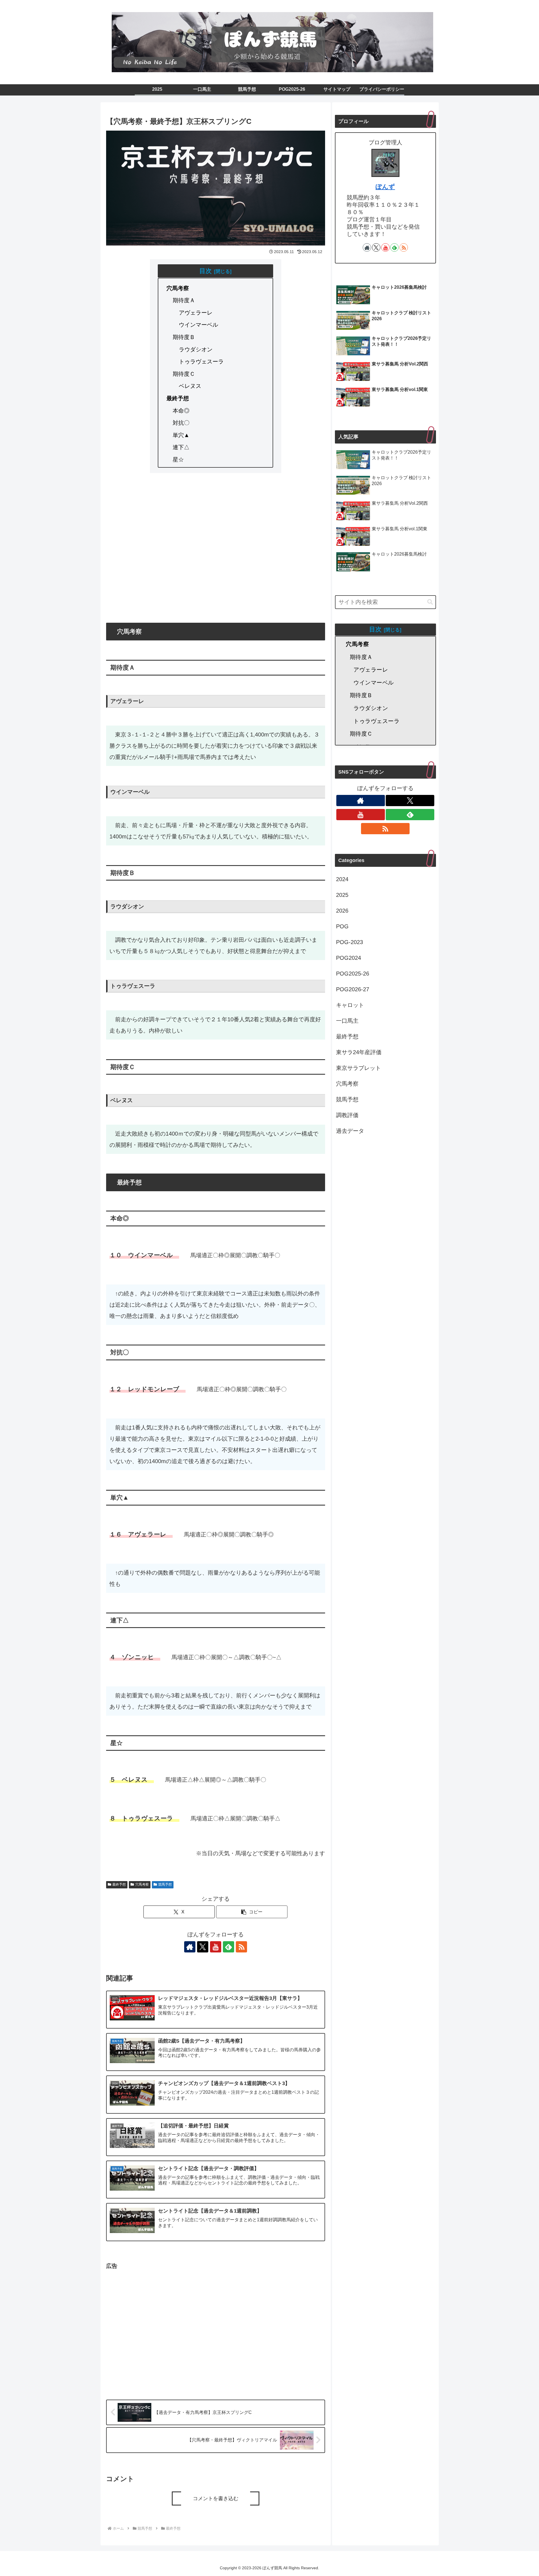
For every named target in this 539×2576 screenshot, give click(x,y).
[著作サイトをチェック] (190, 1947)
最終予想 (178, 398)
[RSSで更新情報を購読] (241, 1947)
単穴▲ (181, 435)
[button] (252, 1912)
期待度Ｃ (184, 374)
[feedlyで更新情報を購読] (229, 1947)
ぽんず (385, 187)
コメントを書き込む (216, 2498)
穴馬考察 (178, 288)
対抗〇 (181, 423)
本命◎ (181, 411)
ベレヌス (190, 386)
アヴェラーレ (196, 313)
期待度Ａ (184, 300)
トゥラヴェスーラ (201, 361)
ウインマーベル (198, 325)
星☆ (178, 460)
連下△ (181, 447)
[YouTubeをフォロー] (216, 1947)
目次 (205, 271)
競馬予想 (165, 1884)
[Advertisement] (216, 553)
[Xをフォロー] (203, 1947)
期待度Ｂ (184, 337)
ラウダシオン (196, 349)
